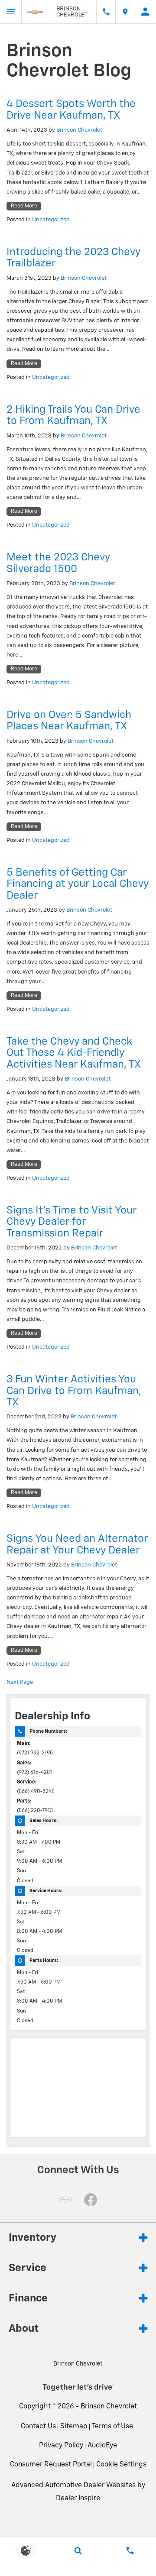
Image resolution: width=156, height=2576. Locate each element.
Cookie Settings (121, 2465)
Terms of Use (112, 2427)
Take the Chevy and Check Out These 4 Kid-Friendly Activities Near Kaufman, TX (74, 1053)
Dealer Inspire (78, 2498)
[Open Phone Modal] (106, 12)
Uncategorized (51, 220)
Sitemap (74, 2427)
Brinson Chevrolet (79, 130)
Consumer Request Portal (51, 2465)
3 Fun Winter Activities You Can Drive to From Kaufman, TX (74, 1391)
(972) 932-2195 (35, 1753)
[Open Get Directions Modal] (125, 12)
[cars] (65, 2200)
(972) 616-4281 (34, 1773)
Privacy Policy (61, 2446)
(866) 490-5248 (36, 1792)
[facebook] (91, 2200)
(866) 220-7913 (35, 1811)
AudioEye (102, 2446)
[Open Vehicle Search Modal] (78, 2550)
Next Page (20, 1682)
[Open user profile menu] (145, 12)
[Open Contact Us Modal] (130, 2550)
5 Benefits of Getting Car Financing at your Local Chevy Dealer (78, 884)
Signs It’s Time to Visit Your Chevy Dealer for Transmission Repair (71, 1222)
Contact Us (38, 2427)
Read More (24, 206)
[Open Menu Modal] (11, 12)
